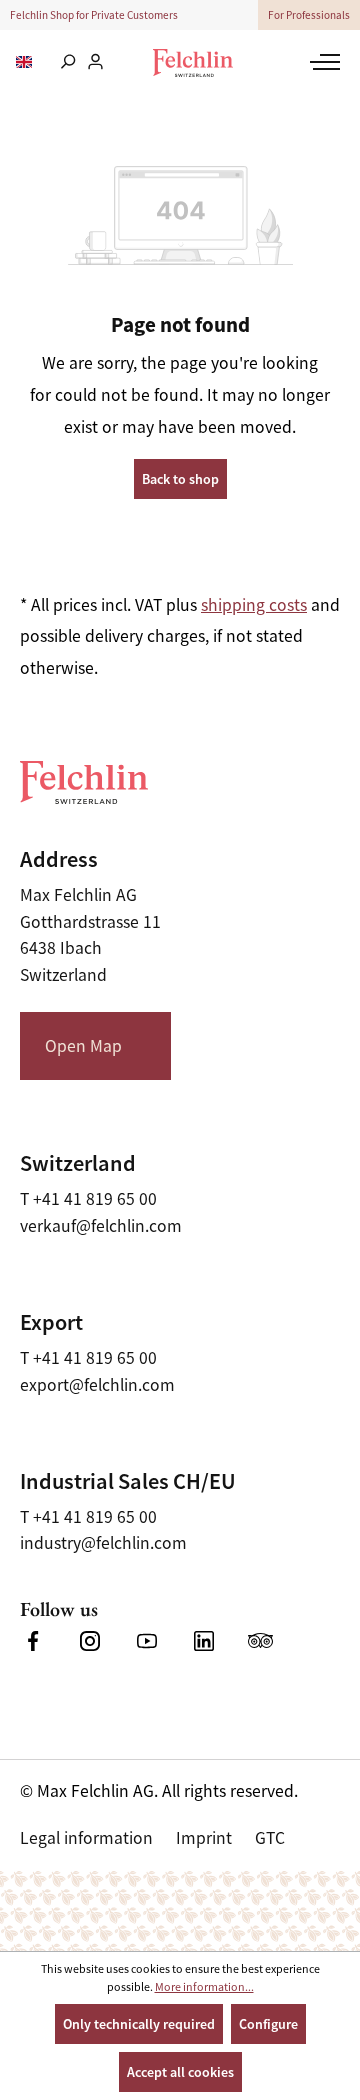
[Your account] (95, 63)
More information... (204, 1987)
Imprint (204, 1838)
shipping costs (254, 605)
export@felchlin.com (97, 1385)
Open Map (83, 1046)
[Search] (67, 63)
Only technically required (139, 2024)
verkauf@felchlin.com (101, 1226)
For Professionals (309, 15)
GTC (270, 1838)
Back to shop (180, 479)
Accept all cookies (180, 2072)
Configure (268, 2024)
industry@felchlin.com (103, 1543)
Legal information (86, 1838)
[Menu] (322, 62)
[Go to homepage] (193, 62)
